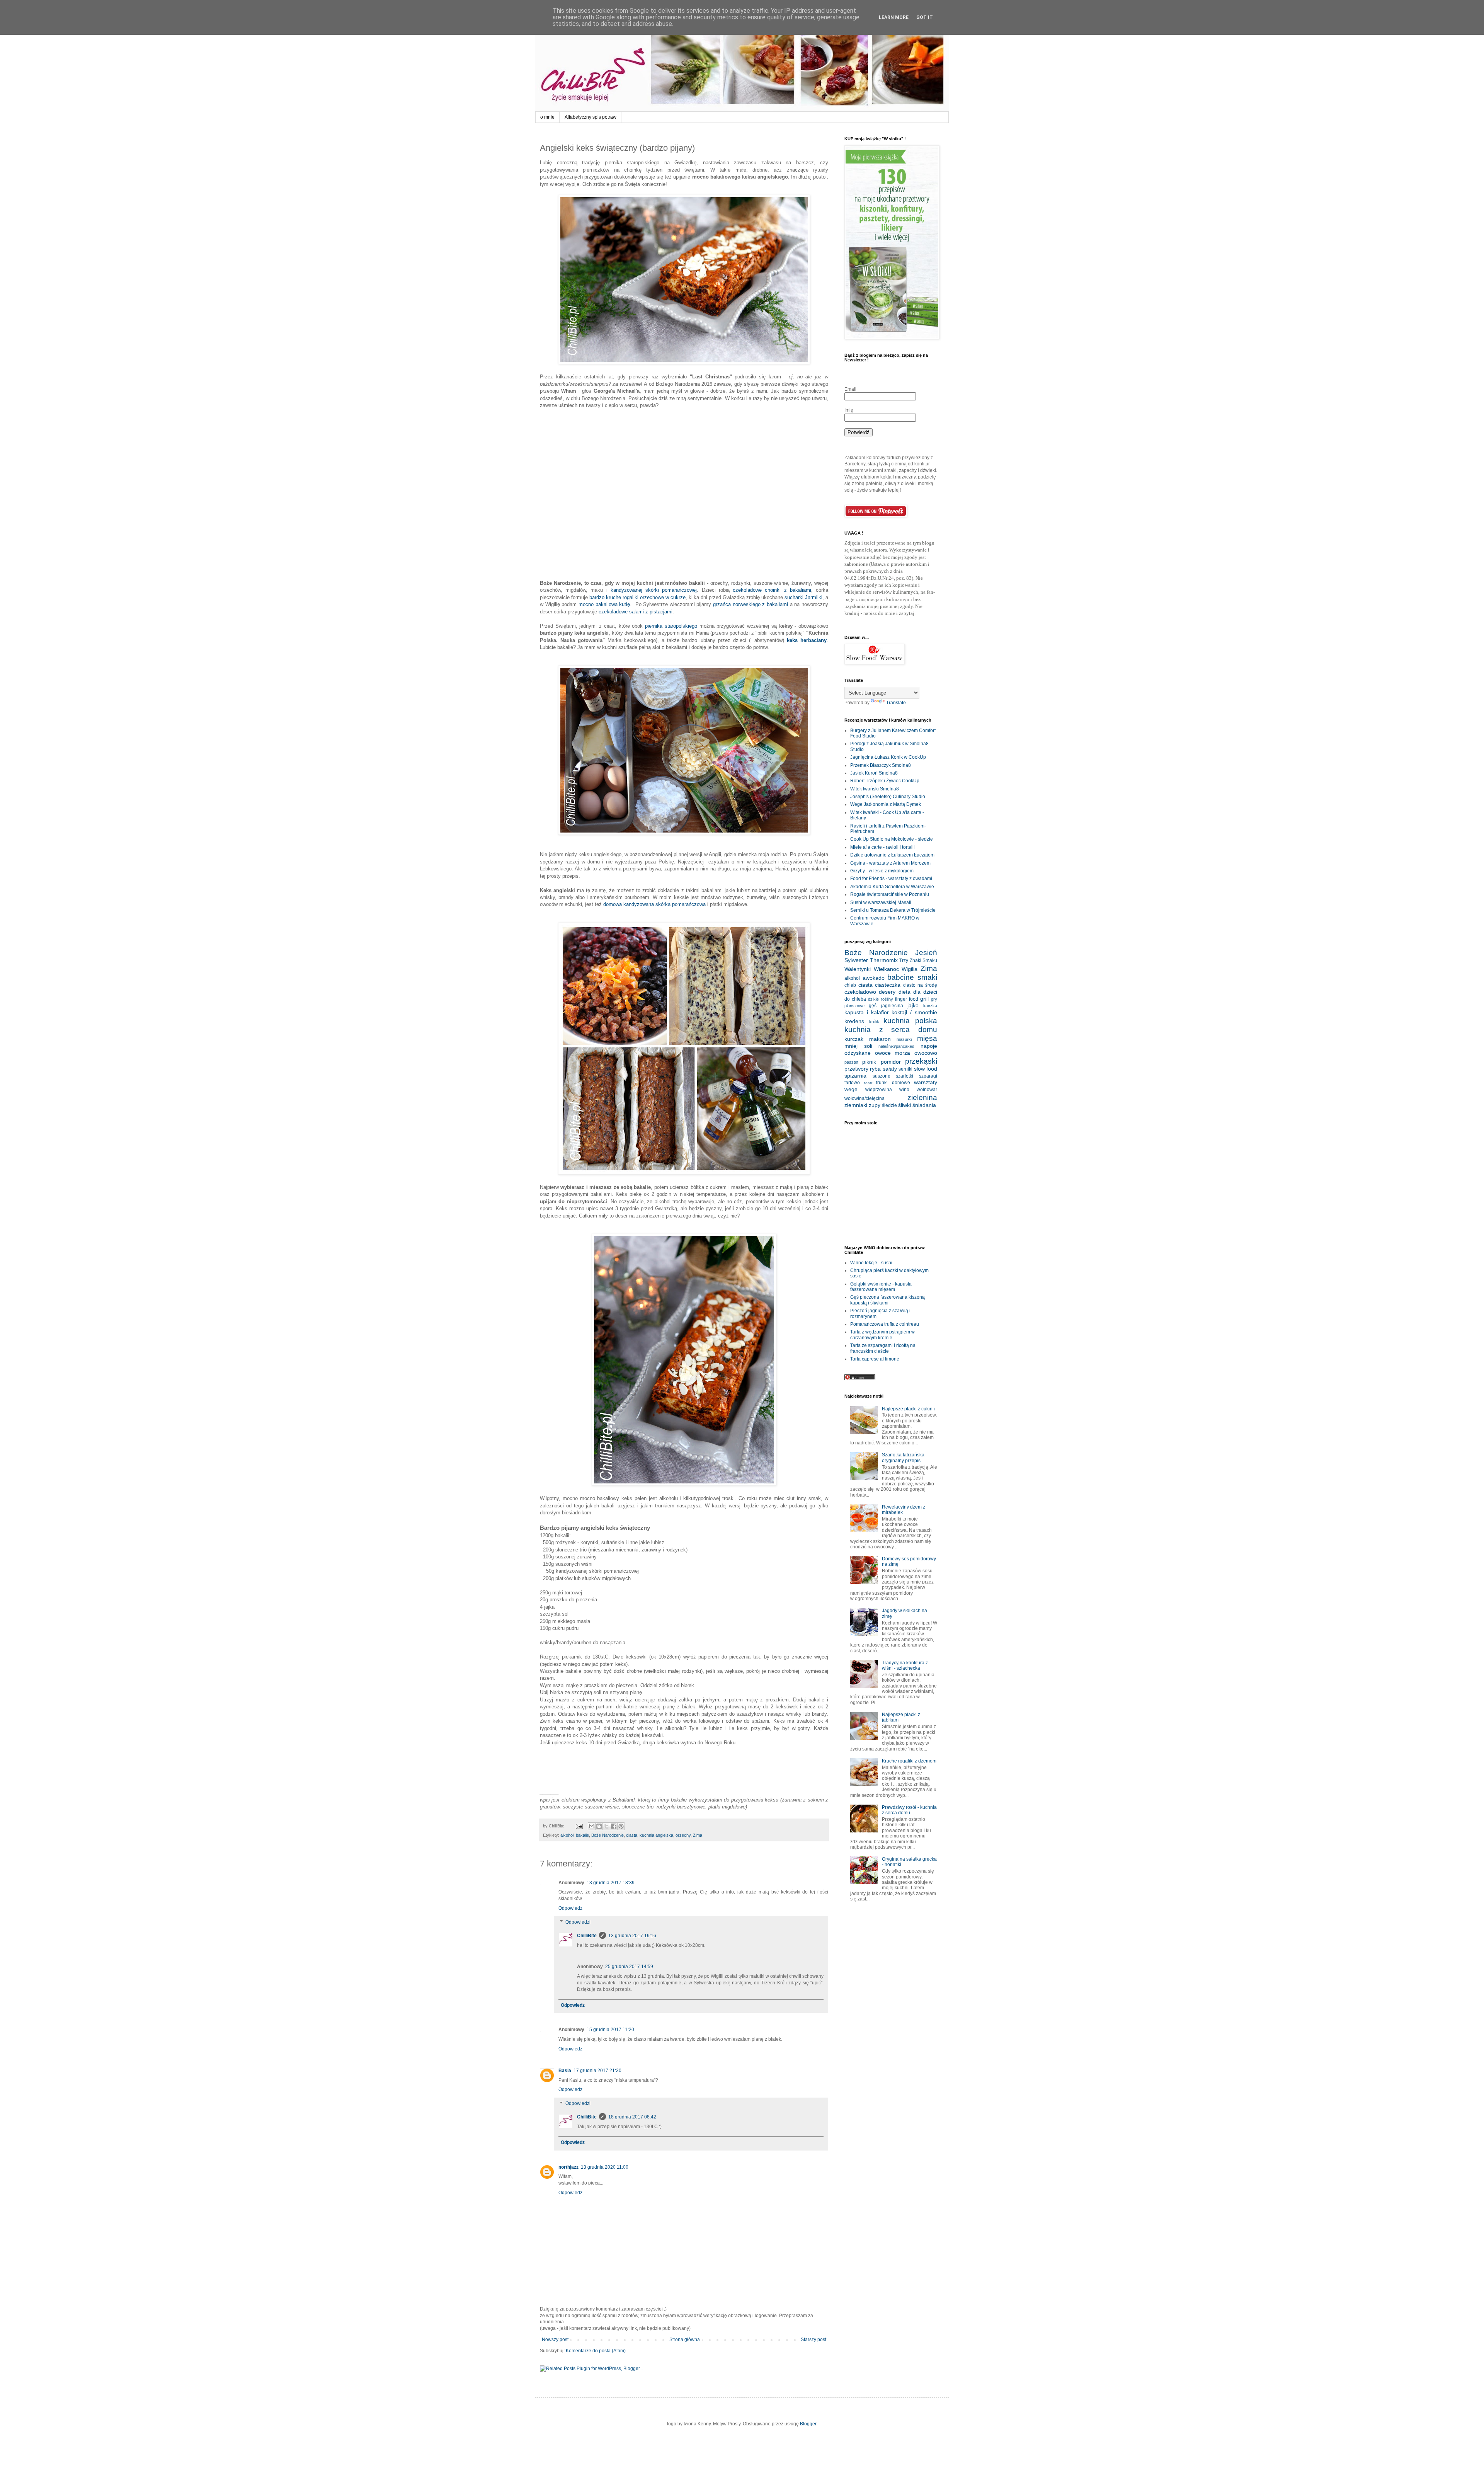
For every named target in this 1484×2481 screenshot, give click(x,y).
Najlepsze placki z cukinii (908, 1409)
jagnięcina (892, 1006)
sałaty (890, 1069)
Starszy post (813, 2340)
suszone (882, 1076)
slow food (926, 1069)
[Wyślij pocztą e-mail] (592, 1826)
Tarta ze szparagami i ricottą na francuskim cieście (883, 1348)
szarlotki (905, 1076)
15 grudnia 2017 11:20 (610, 2030)
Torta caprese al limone (875, 1359)
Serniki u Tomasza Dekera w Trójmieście (893, 910)
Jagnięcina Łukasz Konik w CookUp (888, 757)
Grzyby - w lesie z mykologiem (882, 871)
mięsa (927, 1038)
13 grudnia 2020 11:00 (605, 2167)
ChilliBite (587, 1936)
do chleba (855, 999)
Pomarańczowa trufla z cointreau (885, 1324)
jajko (913, 1005)
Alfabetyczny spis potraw (591, 117)
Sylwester (856, 960)
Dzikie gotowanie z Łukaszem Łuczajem (892, 855)
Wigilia (910, 969)
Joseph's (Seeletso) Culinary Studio (888, 797)
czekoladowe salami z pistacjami (636, 612)
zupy (875, 1105)
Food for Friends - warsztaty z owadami (891, 879)
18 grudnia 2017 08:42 (632, 2117)
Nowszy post (555, 2340)
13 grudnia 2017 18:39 (611, 1883)
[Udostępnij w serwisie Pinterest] (621, 1826)
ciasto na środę (920, 985)
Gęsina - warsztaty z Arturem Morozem (890, 863)
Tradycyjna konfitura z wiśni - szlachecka (905, 1665)
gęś (873, 1006)
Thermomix (884, 960)
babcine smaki (912, 977)
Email (850, 389)
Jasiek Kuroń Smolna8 (874, 773)
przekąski (921, 1061)
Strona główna (685, 2340)
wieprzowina (879, 1090)
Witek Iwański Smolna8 (875, 789)
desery (887, 992)
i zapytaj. (906, 613)
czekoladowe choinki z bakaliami (772, 590)
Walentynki (858, 969)
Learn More (894, 17)
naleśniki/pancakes (896, 1046)
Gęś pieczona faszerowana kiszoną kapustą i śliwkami (888, 1300)
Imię (849, 410)
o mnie (547, 117)
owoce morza (893, 1053)
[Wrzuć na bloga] (599, 1826)
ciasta (632, 1835)
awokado (874, 978)
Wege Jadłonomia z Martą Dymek (886, 804)
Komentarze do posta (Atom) (596, 2351)
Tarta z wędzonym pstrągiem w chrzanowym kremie (882, 1335)
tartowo (852, 1083)
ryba (875, 1069)
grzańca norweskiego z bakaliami (751, 604)
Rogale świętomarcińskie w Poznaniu (890, 894)
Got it (925, 17)
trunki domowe (893, 1083)
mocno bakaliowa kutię (604, 604)
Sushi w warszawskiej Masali (881, 902)
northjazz (568, 2167)
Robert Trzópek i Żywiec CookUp (885, 781)
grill (924, 999)
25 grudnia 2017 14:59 (629, 1967)
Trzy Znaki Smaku (918, 960)
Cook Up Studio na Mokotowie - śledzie (892, 839)
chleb (850, 985)
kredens (854, 1021)
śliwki (905, 1105)
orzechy (683, 1835)
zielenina (922, 1097)
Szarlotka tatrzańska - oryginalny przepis (905, 1458)
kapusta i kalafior (867, 1012)
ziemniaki (856, 1105)
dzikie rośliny (881, 999)
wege (851, 1089)
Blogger (808, 2424)
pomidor (891, 1062)
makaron (880, 1039)
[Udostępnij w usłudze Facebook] (614, 1826)
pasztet (851, 1062)
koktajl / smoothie (914, 1012)
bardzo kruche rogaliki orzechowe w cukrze (637, 597)
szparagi (928, 1076)
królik (874, 1022)
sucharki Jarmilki (803, 597)
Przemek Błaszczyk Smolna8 (881, 765)
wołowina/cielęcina (865, 1098)
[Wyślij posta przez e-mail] (579, 1826)
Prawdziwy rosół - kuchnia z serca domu (909, 1810)
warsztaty (926, 1082)
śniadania (924, 1105)
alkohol (567, 1835)
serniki (905, 1069)
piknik (869, 1062)
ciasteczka (888, 985)
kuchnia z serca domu (891, 1029)
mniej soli (858, 1046)
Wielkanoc (886, 969)
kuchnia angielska (656, 1835)
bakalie (582, 1835)
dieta (905, 992)
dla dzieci (925, 992)
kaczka (930, 1006)
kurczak (854, 1039)
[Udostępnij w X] (606, 1826)
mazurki (904, 1039)
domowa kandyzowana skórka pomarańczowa (654, 904)
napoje (929, 1046)
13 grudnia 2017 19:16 (632, 1936)
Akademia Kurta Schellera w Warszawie (892, 887)
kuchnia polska (910, 1021)
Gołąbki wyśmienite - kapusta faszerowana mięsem (881, 1287)
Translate (896, 703)
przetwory (856, 1069)
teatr (868, 1083)
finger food (907, 999)
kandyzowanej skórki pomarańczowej (654, 590)
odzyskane (858, 1053)
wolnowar (927, 1090)
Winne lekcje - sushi (871, 1263)
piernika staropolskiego (671, 626)
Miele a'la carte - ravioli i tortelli (882, 847)
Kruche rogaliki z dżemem (909, 1761)
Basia (565, 2071)
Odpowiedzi (578, 1922)
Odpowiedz (570, 1908)
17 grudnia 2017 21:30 (597, 2071)
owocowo (926, 1053)
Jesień (926, 953)
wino (904, 1090)
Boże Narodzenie (608, 1835)
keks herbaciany (807, 640)
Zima (698, 1835)
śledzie (889, 1105)
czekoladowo (860, 992)
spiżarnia (855, 1076)
